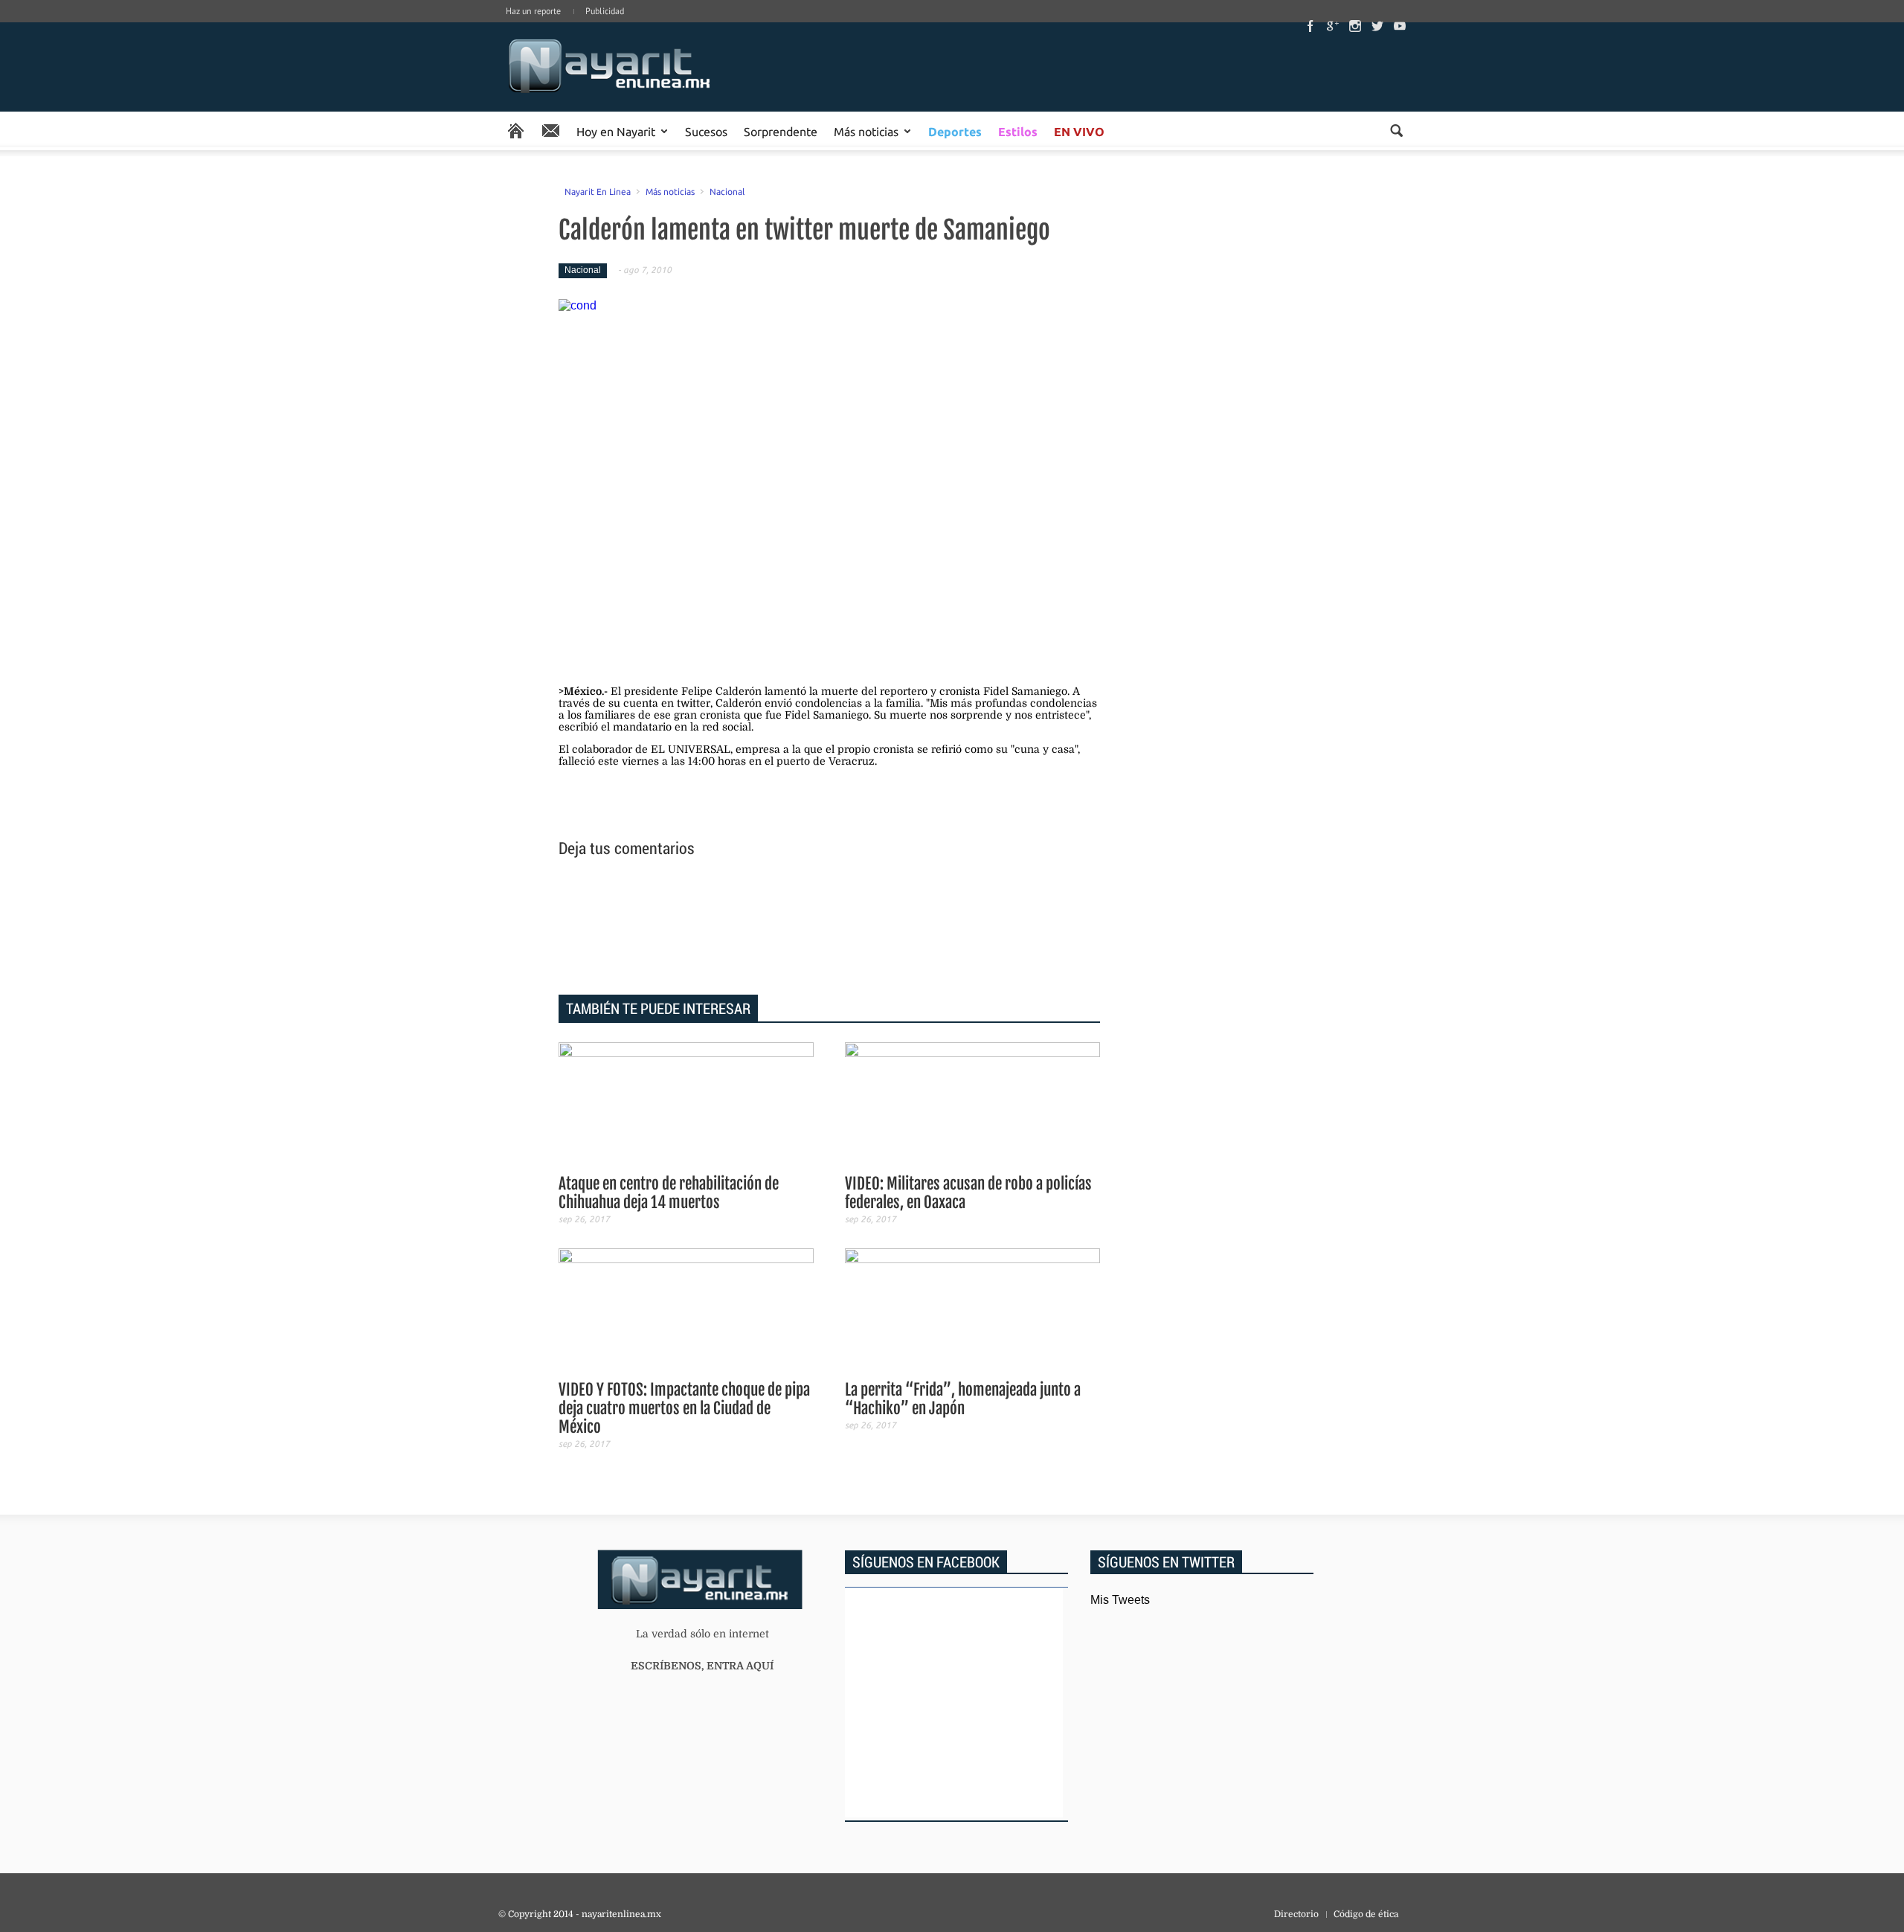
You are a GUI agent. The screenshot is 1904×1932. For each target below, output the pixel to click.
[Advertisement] (829, 928)
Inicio (610, 67)
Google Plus (1333, 26)
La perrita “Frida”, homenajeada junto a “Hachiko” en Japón (963, 1399)
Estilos (1018, 131)
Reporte (551, 131)
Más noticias (866, 131)
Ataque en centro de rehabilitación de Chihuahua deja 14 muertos (669, 1193)
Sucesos (706, 131)
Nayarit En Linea (598, 191)
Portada (516, 131)
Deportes (955, 131)
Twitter (1377, 26)
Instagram (1355, 26)
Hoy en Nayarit (616, 131)
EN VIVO (1079, 131)
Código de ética (1366, 1914)
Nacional (727, 191)
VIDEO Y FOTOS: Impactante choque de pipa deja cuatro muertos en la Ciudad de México (684, 1408)
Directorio (1296, 1914)
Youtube (1400, 26)
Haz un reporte (533, 11)
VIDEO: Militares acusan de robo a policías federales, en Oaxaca (968, 1193)
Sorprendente (781, 131)
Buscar (1396, 131)
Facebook (1310, 26)
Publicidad (605, 11)
